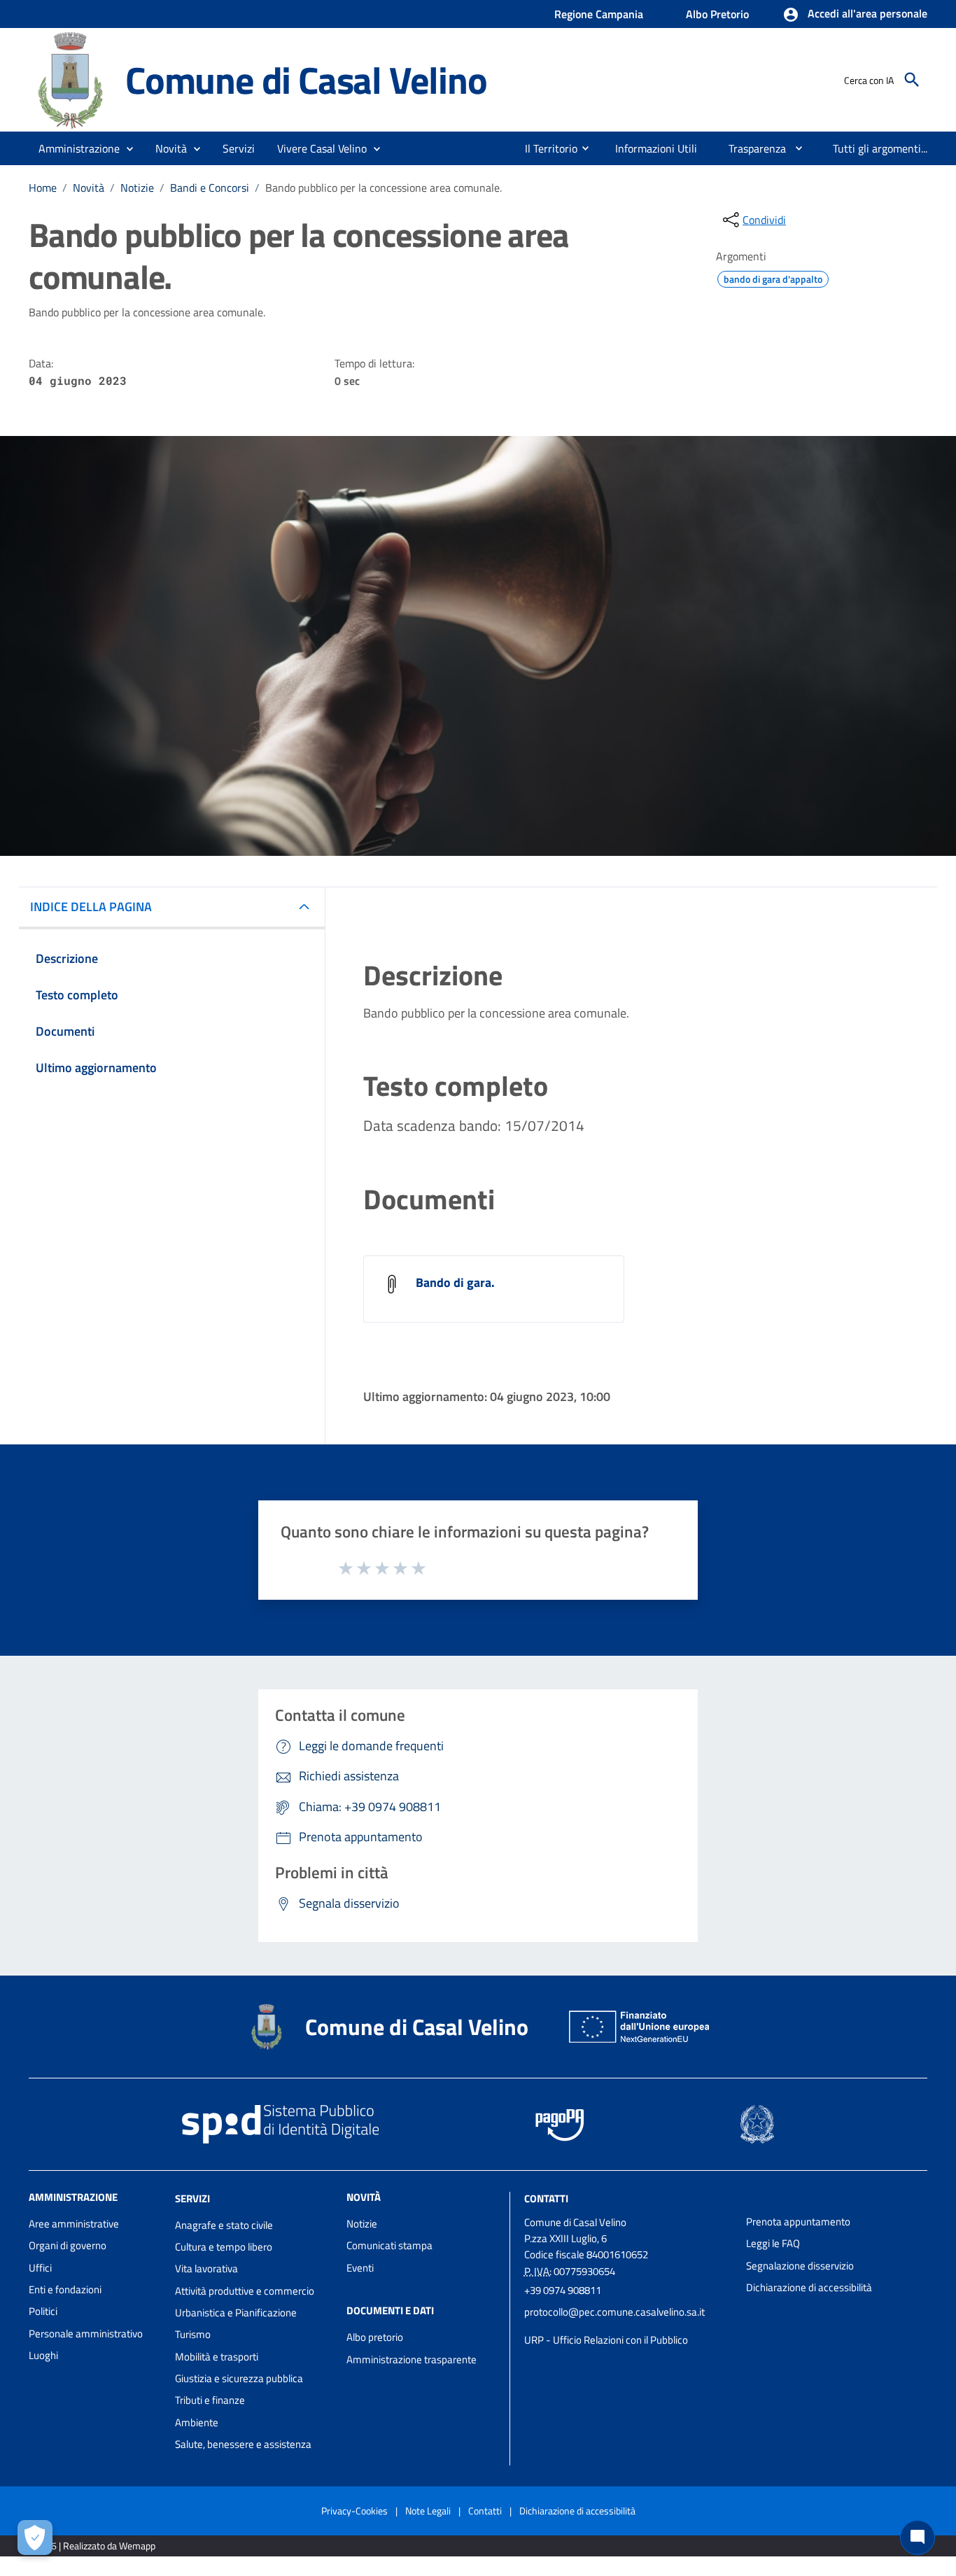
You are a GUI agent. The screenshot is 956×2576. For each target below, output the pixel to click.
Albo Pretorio (717, 14)
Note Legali (428, 2511)
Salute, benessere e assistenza (243, 2444)
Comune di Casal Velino (306, 79)
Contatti (546, 2198)
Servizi (192, 2198)
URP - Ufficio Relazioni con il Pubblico (606, 2340)
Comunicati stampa (389, 2245)
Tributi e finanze (210, 2400)
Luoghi (43, 2355)
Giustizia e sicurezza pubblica (239, 2378)
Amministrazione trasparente (412, 2359)
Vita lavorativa (206, 2268)
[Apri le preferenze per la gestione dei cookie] (35, 2538)
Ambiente (197, 2422)
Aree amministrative (74, 2224)
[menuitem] (546, 148)
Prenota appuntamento (798, 2222)
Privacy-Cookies (354, 2511)
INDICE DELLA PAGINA (91, 907)
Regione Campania (599, 14)
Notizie (137, 188)
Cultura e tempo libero (224, 2247)
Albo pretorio (375, 2337)
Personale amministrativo (86, 2334)
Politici (43, 2311)
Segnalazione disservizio (800, 2266)
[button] (855, 15)
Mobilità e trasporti (217, 2357)
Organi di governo (68, 2245)
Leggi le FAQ (773, 2243)
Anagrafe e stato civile (224, 2225)
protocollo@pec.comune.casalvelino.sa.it (614, 2312)
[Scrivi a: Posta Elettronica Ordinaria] (628, 2326)
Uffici (40, 2268)
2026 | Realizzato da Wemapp (95, 2546)
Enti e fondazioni (65, 2289)
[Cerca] (912, 80)
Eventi (360, 2268)
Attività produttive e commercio (245, 2291)
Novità (89, 188)
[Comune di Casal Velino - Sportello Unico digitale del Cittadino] (71, 79)
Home (43, 188)
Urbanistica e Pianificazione (236, 2313)
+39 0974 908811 (563, 2290)
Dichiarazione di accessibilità (809, 2287)
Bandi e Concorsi (210, 188)
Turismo (193, 2334)
